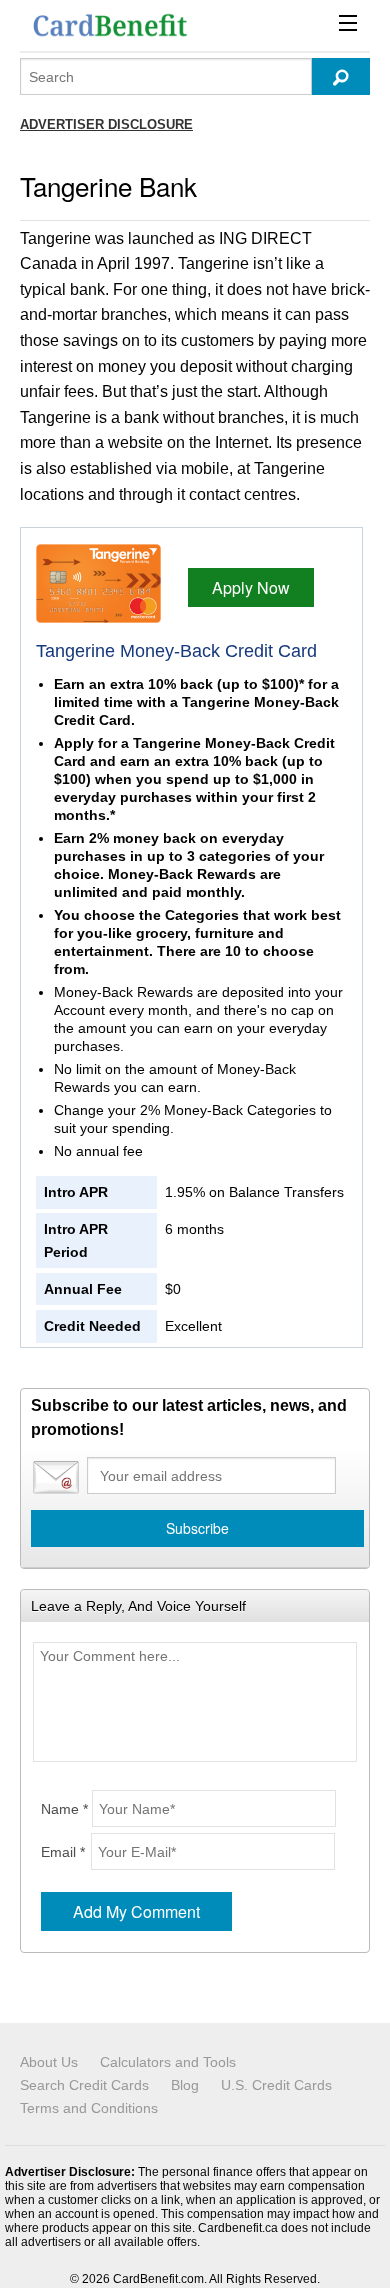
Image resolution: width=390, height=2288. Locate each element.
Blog (185, 2085)
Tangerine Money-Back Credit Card (176, 651)
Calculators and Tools (168, 2062)
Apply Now (251, 587)
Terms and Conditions (89, 2108)
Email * (63, 1852)
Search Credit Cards (84, 2085)
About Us (49, 2062)
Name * (64, 1809)
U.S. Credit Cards (276, 2085)
